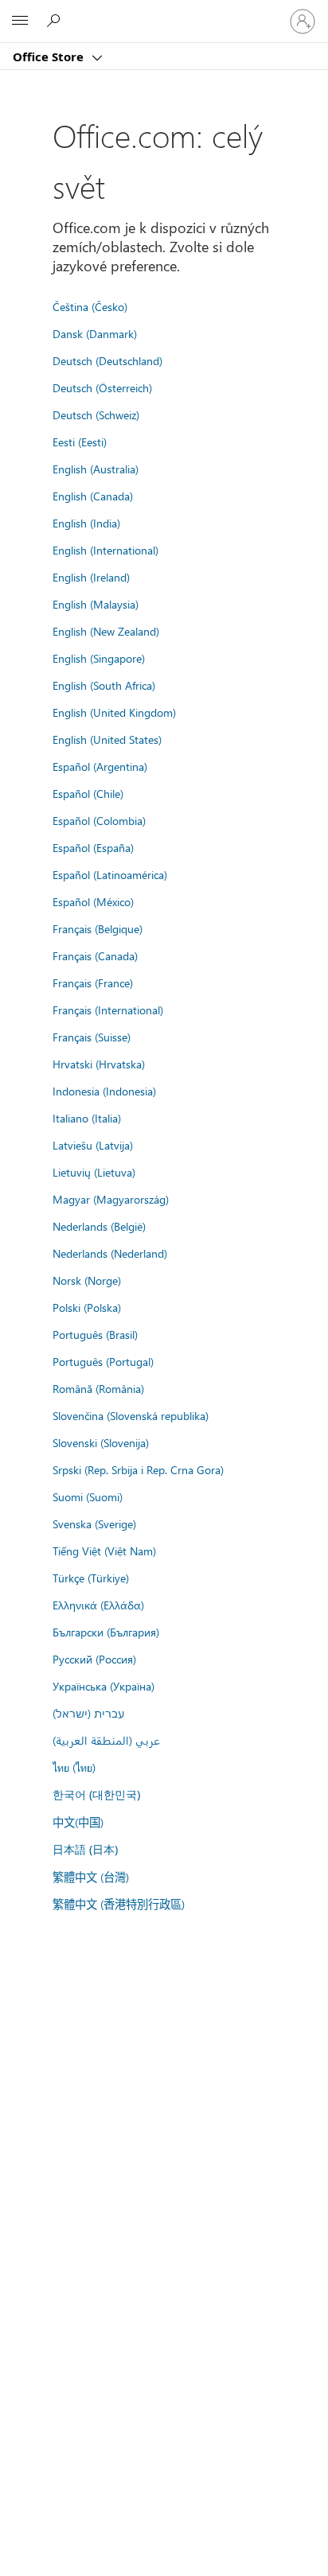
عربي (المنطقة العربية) (106, 1740)
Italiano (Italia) (87, 1118)
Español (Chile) (88, 793)
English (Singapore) (99, 658)
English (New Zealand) (106, 631)
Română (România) (98, 1388)
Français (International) (108, 1010)
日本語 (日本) (85, 1849)
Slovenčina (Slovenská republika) (131, 1415)
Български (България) (106, 1632)
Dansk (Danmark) (95, 333)
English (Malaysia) (96, 604)
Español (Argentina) (100, 766)
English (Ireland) (91, 577)
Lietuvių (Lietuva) (94, 1172)
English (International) (105, 550)
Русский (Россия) (94, 1659)
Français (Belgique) (98, 928)
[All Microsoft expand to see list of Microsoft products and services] (20, 21)
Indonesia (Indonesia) (104, 1091)
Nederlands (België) (99, 1226)
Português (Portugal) (103, 1361)
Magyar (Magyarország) (111, 1199)
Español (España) (93, 847)
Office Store (50, 56)
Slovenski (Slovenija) (101, 1442)
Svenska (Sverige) (94, 1523)
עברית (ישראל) (88, 1713)
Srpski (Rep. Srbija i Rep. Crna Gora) (138, 1469)
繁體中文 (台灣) (91, 1877)
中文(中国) (78, 1822)
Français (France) (93, 983)
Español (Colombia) (99, 820)
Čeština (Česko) (90, 306)
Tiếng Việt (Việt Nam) (104, 1551)
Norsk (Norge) (87, 1280)
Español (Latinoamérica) (110, 874)
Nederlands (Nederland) (110, 1253)
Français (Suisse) (92, 1037)
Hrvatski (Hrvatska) (99, 1064)
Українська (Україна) (103, 1686)
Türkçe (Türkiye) (91, 1578)
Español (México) (93, 901)
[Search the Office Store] (56, 21)
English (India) (86, 523)
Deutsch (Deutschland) (107, 360)
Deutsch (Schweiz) (96, 414)
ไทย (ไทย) (74, 1767)
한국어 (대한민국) (96, 1794)
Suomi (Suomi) (88, 1496)
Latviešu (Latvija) (93, 1145)
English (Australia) (96, 469)
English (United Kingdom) (114, 712)
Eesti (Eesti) (80, 442)
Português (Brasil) (95, 1334)
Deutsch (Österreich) (102, 387)
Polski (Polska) (87, 1307)
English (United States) (107, 739)
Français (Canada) (95, 955)
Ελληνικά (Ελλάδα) (98, 1605)
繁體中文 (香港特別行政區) (119, 1904)
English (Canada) (93, 496)
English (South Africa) (104, 685)
